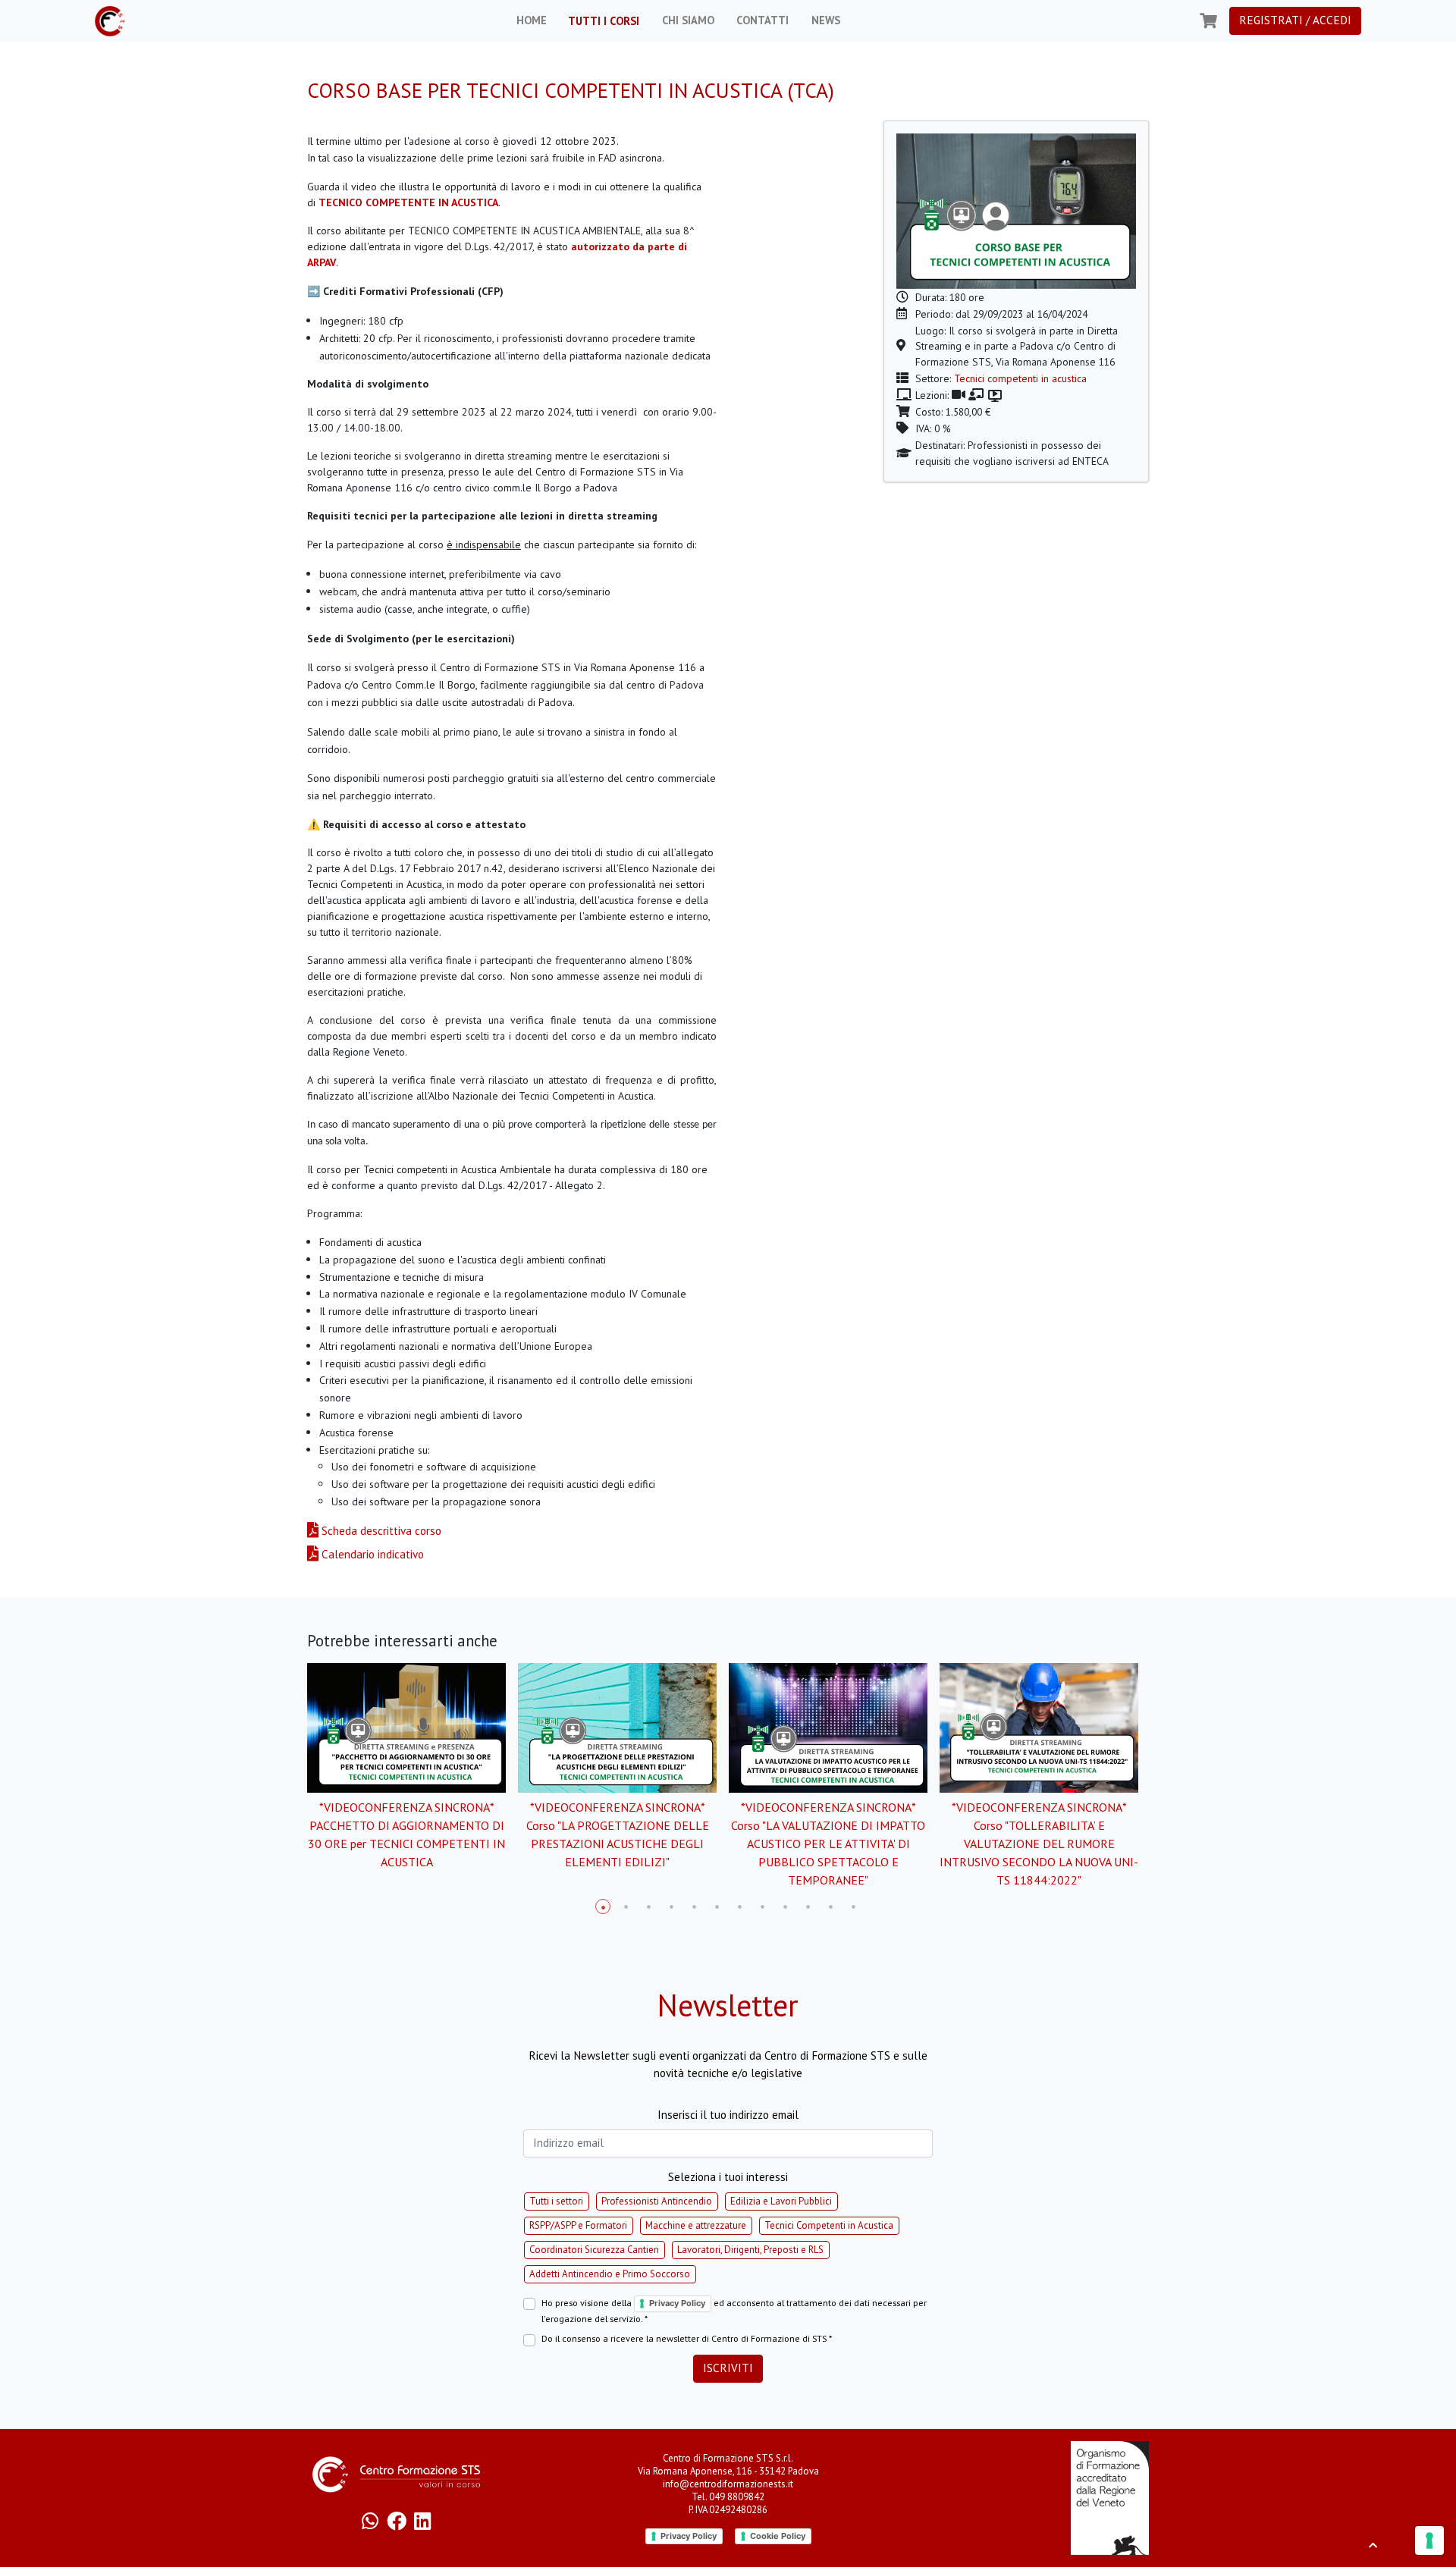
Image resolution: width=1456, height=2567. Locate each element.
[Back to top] (1373, 2545)
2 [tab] (626, 1906)
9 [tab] (785, 1906)
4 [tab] (671, 1906)
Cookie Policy (778, 2536)
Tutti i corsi (602, 21)
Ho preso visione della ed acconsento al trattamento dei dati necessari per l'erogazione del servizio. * (734, 2311)
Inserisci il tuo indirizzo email (728, 2115)
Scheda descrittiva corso (380, 1531)
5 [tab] (694, 1906)
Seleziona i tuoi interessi (728, 2177)
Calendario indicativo (371, 1554)
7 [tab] (739, 1906)
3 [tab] (648, 1906)
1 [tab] (603, 1906)
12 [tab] (853, 1906)
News (824, 20)
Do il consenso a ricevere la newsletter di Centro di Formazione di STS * (687, 2338)
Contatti (761, 20)
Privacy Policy (677, 2303)
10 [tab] (808, 1906)
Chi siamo (687, 20)
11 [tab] (830, 1906)
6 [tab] (717, 1906)
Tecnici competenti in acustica (1020, 378)
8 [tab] (762, 1906)
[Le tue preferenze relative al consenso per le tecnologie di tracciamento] (1429, 2540)
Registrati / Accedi (1295, 20)
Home (530, 20)
